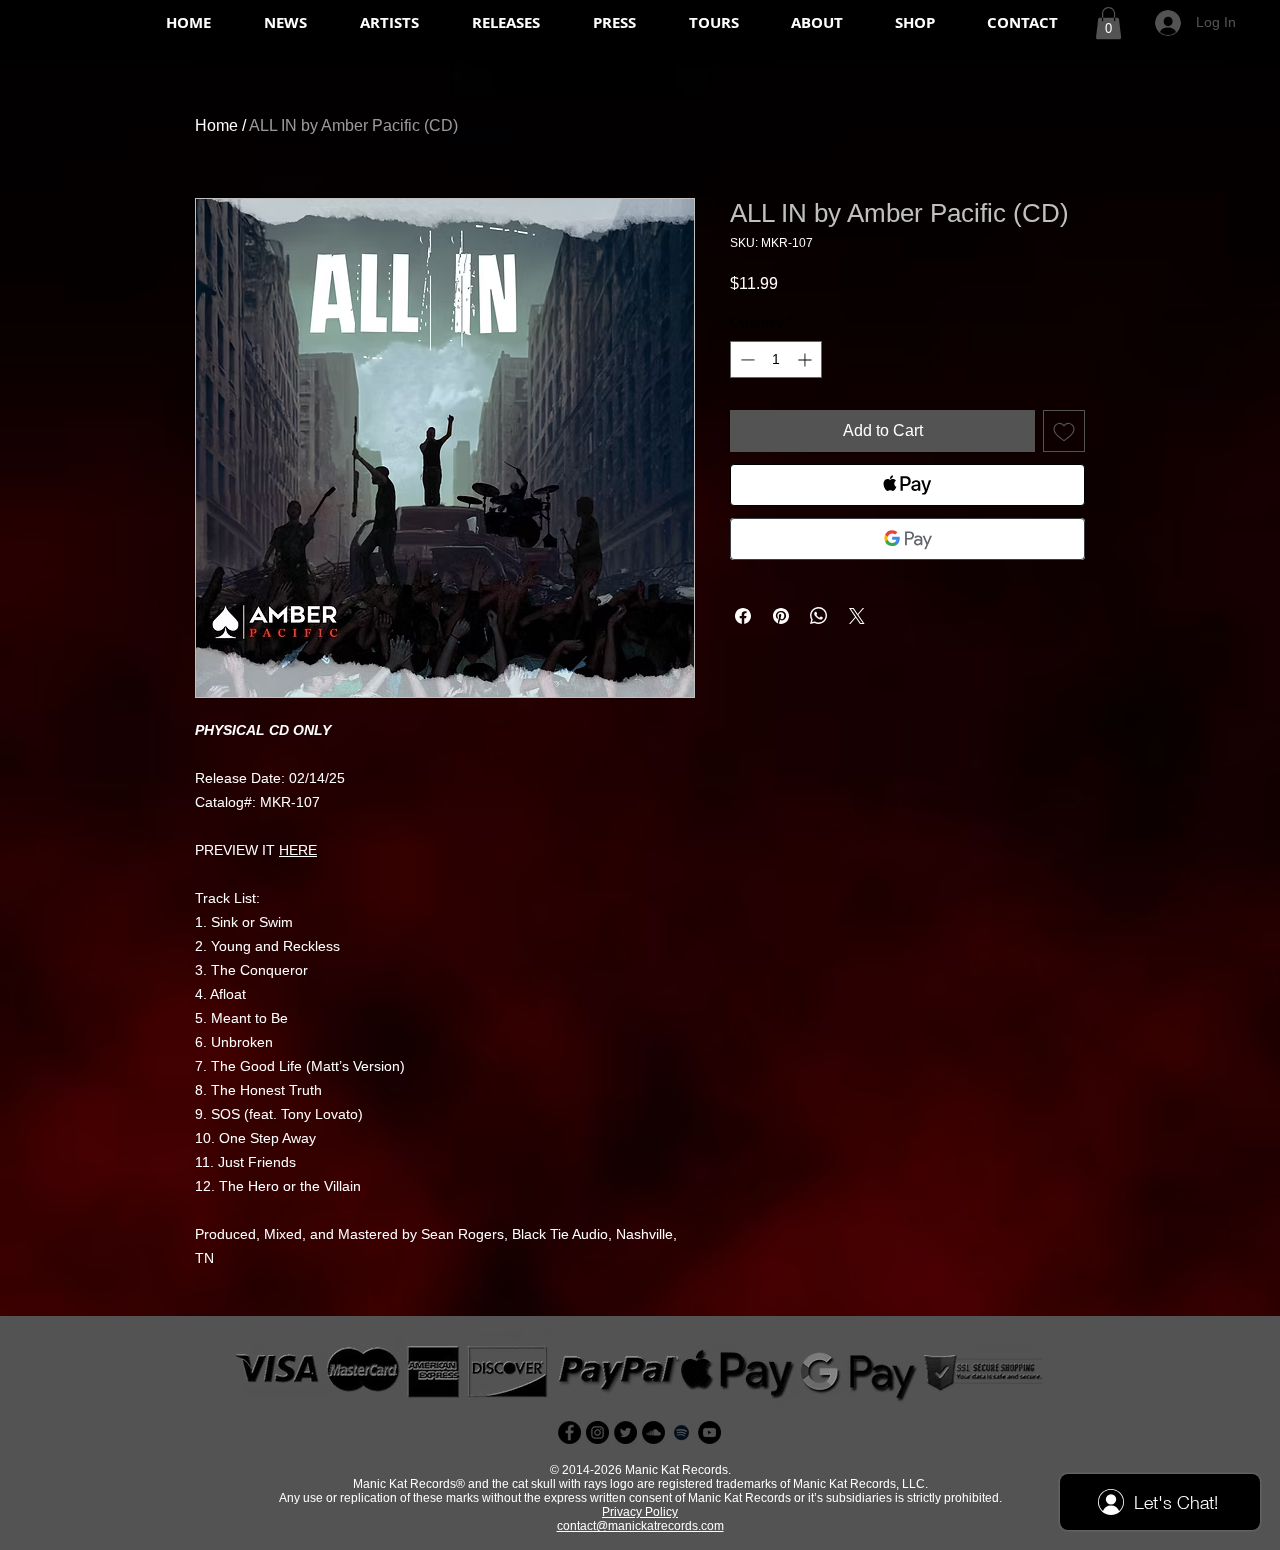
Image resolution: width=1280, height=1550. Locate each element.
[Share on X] (857, 616)
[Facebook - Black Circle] (569, 1432)
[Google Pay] (907, 539)
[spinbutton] (776, 359)
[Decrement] (745, 359)
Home (216, 125)
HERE (298, 850)
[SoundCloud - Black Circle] (653, 1432)
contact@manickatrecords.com (640, 1526)
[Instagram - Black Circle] (597, 1432)
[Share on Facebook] (743, 616)
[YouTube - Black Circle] (709, 1432)
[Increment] (806, 359)
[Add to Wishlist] (1064, 431)
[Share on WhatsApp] (819, 616)
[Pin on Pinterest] (781, 616)
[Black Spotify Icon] (681, 1432)
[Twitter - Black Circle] (625, 1432)
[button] (1108, 23)
